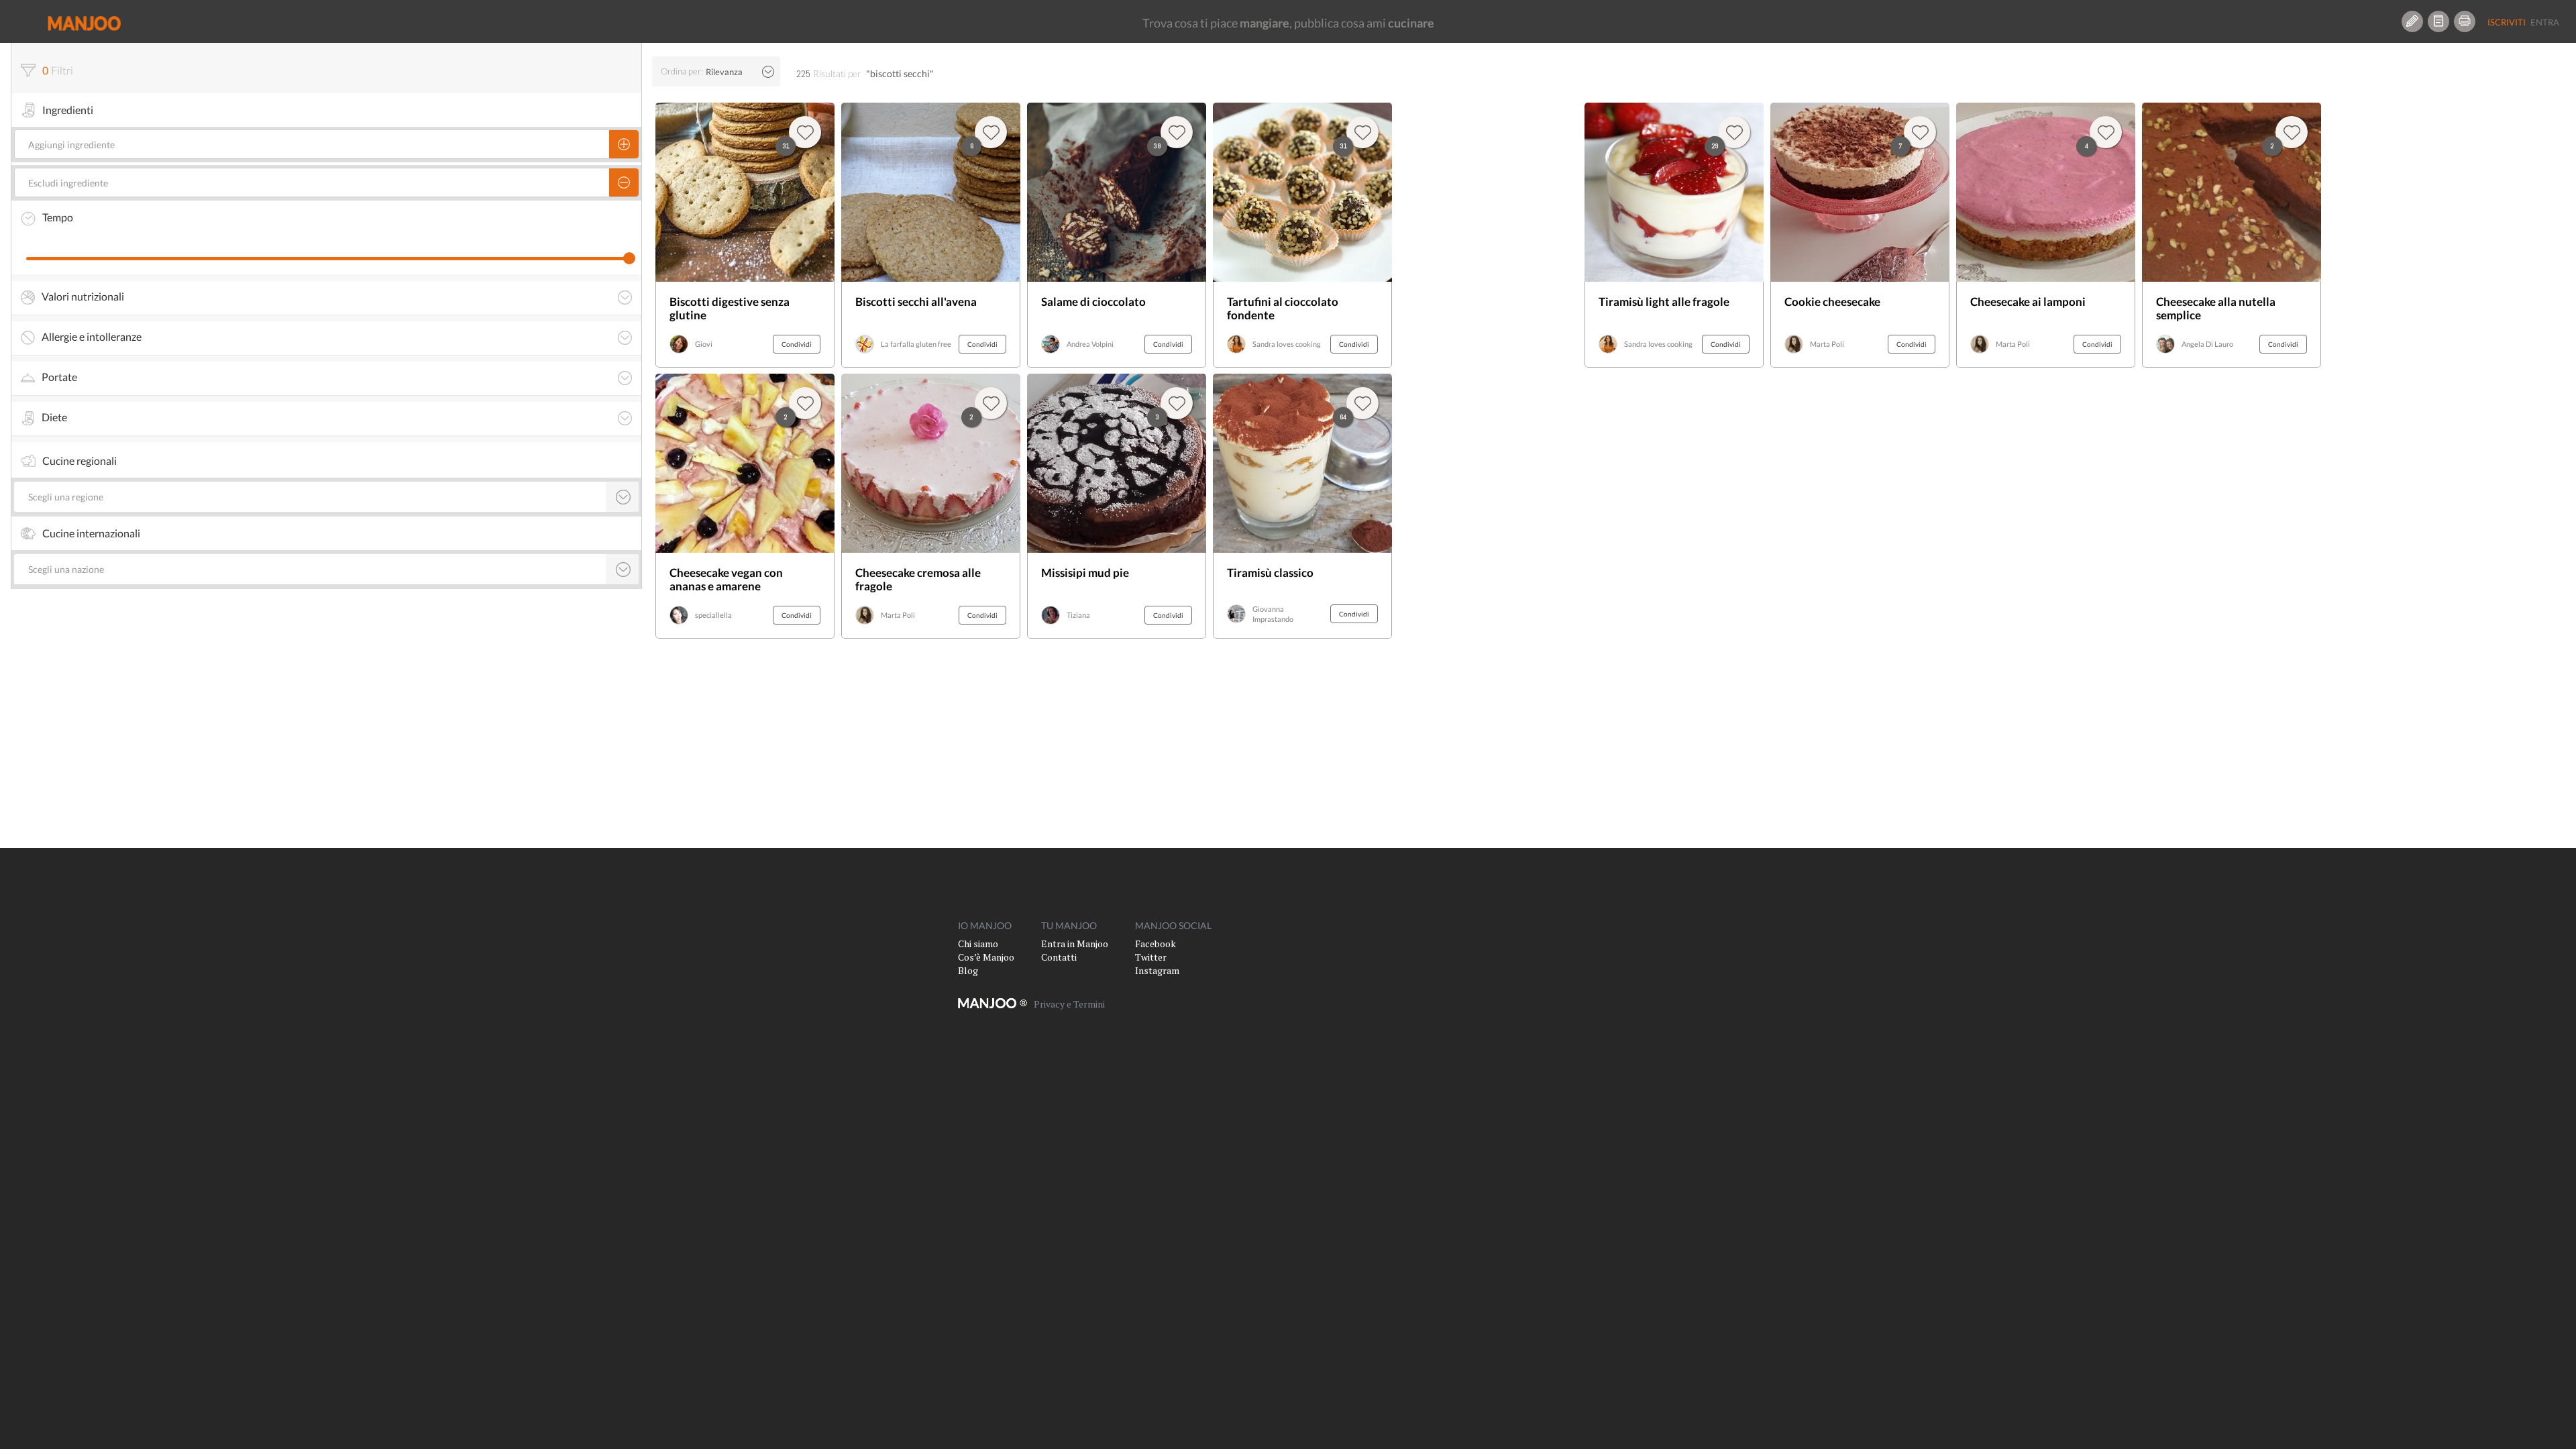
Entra (2545, 22)
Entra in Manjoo (1075, 944)
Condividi (797, 344)
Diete (54, 417)
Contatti (1059, 957)
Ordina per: (682, 71)
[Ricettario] (2438, 21)
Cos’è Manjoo (986, 957)
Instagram (1157, 970)
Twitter (1151, 957)
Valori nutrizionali (83, 297)
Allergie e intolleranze (92, 337)
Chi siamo (978, 944)
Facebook (1156, 944)
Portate (59, 377)
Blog (968, 970)
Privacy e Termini (1069, 1004)
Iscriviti (2507, 22)
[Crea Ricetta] (2412, 21)
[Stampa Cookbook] (2465, 21)
